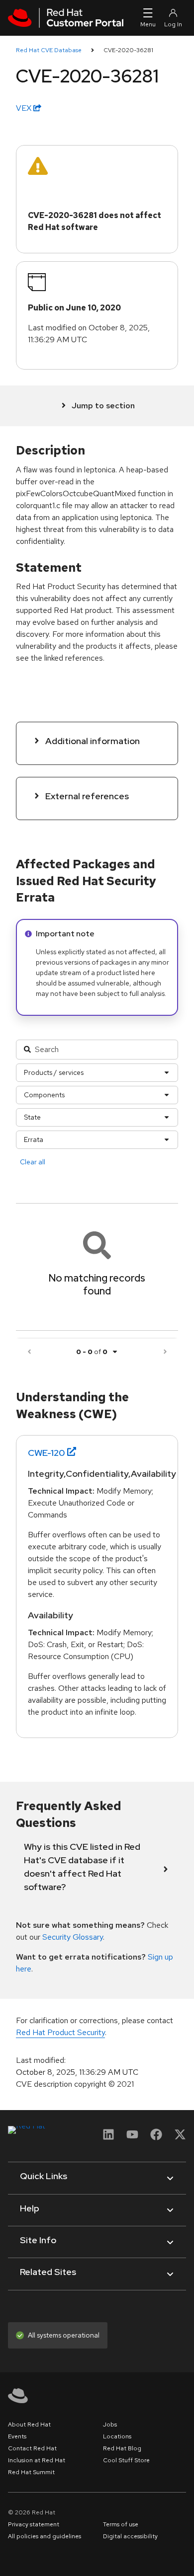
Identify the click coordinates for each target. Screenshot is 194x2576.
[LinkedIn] (108, 2138)
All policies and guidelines (45, 2536)
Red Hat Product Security (60, 2032)
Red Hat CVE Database (49, 50)
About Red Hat (29, 2424)
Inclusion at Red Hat (37, 2460)
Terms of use (121, 2524)
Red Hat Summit (31, 2472)
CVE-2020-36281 (128, 50)
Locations (117, 2436)
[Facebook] (156, 2138)
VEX (25, 108)
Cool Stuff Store (126, 2460)
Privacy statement (34, 2524)
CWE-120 (47, 1453)
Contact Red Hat (32, 2448)
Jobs (110, 2424)
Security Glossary (73, 1937)
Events (17, 2436)
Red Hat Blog (122, 2448)
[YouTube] (132, 2138)
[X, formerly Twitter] (180, 2138)
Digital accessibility (130, 2536)
